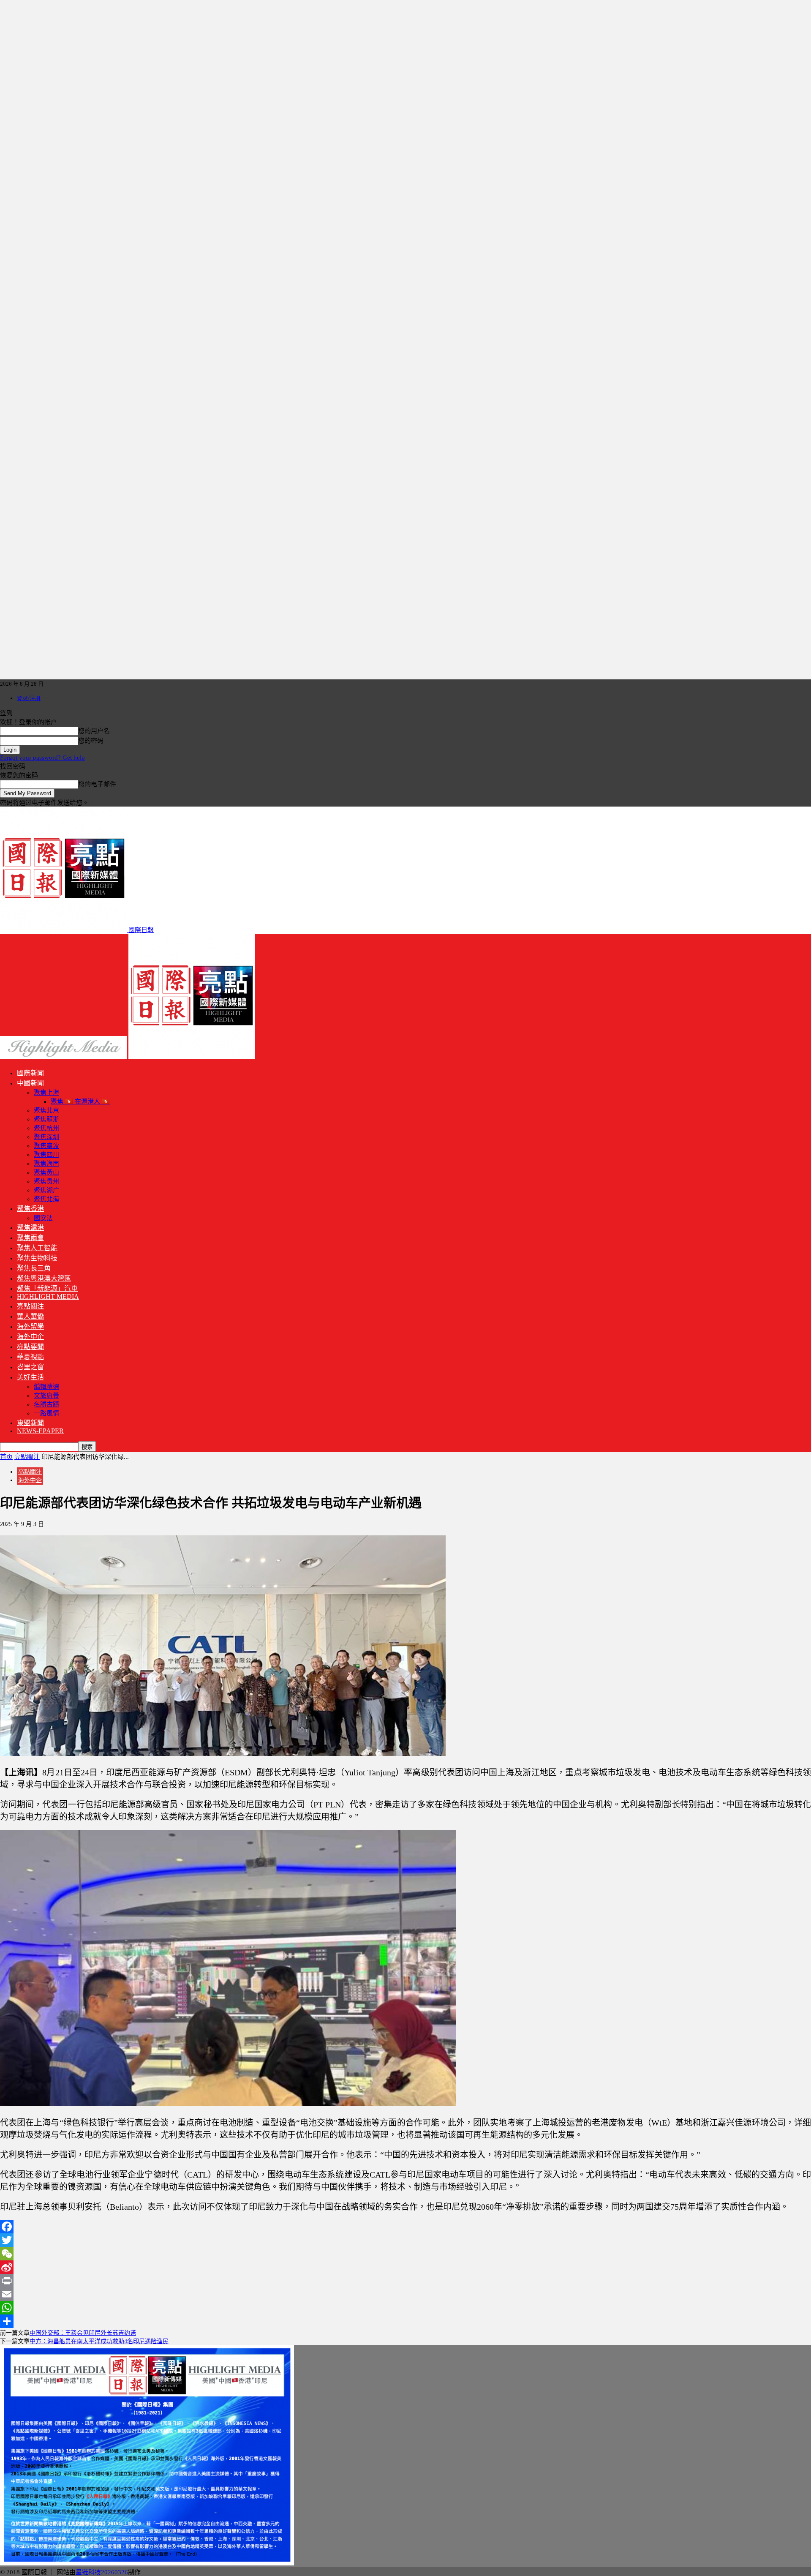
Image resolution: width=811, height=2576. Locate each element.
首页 (6, 1457)
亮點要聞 (30, 1347)
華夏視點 (30, 1357)
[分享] (405, 2321)
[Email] (405, 2294)
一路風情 (46, 1413)
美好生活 (30, 1377)
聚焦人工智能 (37, 1248)
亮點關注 (30, 1306)
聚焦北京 (46, 1110)
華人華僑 (30, 1316)
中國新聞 (30, 1083)
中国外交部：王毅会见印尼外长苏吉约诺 (83, 2333)
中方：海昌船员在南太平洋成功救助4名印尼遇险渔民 (99, 2341)
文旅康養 (46, 1396)
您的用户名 (94, 731)
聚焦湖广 (46, 1190)
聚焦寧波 (46, 1146)
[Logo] (64, 1057)
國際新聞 (30, 1073)
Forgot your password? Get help (42, 758)
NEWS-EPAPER (40, 1431)
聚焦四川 (46, 1155)
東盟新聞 (30, 1423)
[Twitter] (405, 2240)
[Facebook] (405, 2227)
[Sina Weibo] (405, 2267)
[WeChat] (405, 2254)
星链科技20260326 (102, 2572)
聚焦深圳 (46, 1137)
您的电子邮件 (97, 784)
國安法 (43, 1218)
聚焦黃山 (46, 1172)
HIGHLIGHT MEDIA (48, 1296)
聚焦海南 (46, 1164)
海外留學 (30, 1326)
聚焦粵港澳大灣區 (44, 1278)
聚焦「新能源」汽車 (47, 1288)
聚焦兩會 (30, 1238)
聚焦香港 (30, 1209)
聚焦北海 (46, 1199)
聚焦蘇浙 (46, 1119)
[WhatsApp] (405, 2308)
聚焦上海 (46, 1093)
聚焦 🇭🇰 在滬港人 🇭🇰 (80, 1101)
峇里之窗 (30, 1367)
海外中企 (30, 1337)
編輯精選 (46, 1387)
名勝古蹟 (46, 1404)
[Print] (405, 2281)
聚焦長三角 (34, 1268)
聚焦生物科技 (37, 1258)
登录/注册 (29, 698)
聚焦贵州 (46, 1181)
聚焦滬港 (30, 1228)
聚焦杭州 (46, 1128)
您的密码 (91, 741)
